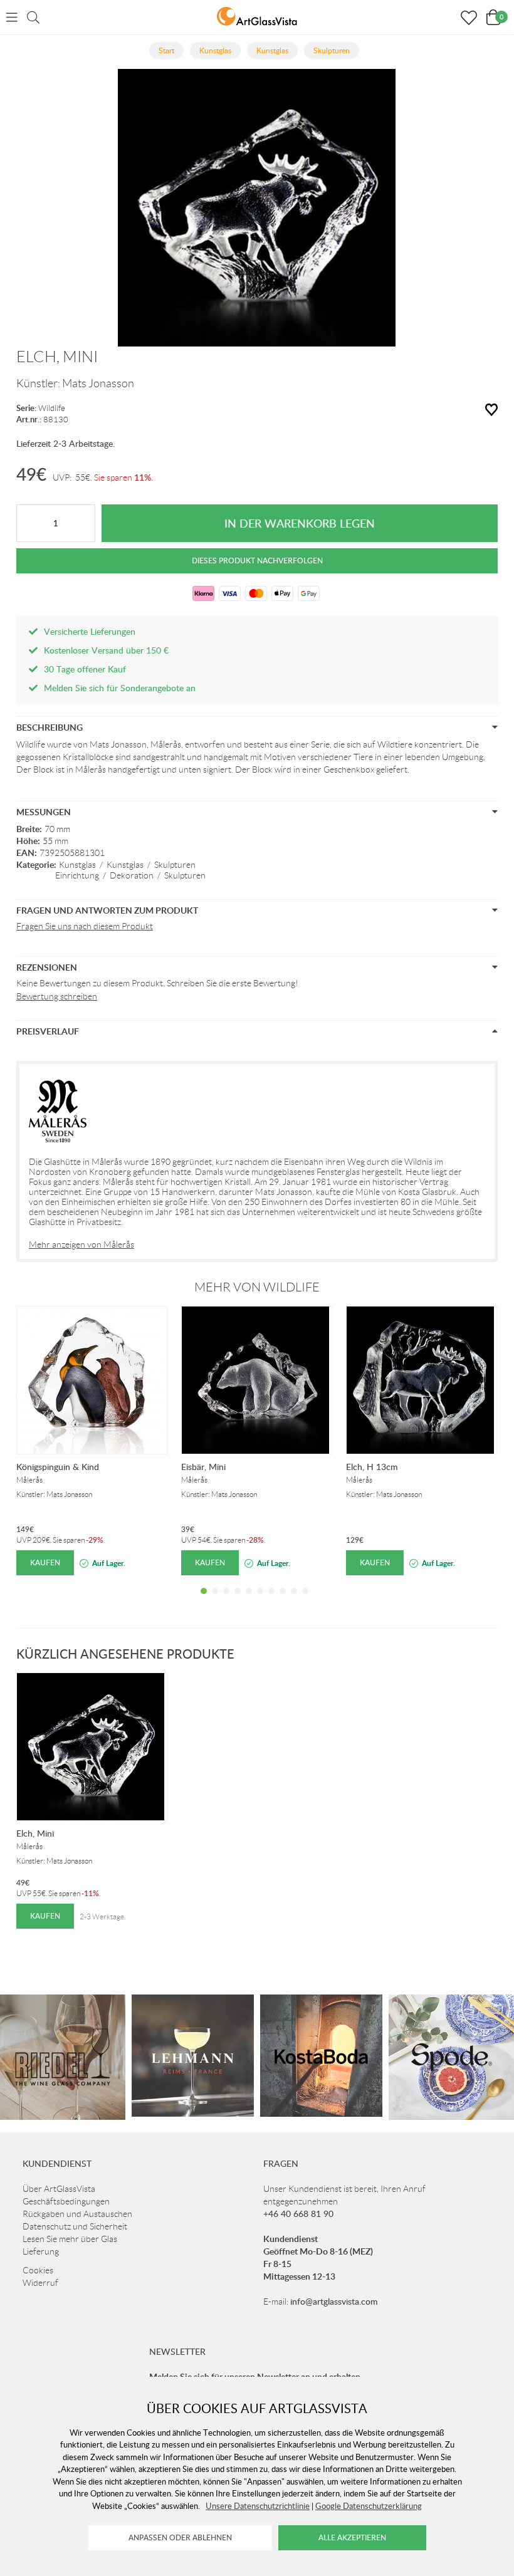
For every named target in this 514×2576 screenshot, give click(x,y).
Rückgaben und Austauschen (77, 2214)
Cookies (38, 2270)
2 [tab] (215, 1600)
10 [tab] (305, 1600)
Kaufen (45, 1562)
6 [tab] (260, 1600)
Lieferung (41, 2251)
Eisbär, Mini (203, 1467)
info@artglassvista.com (334, 2301)
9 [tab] (294, 1600)
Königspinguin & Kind (58, 1467)
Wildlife (52, 408)
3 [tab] (226, 1600)
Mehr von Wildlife (257, 1287)
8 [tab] (283, 1600)
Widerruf (40, 2283)
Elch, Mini (35, 1833)
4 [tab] (238, 1600)
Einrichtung (77, 875)
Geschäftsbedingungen (66, 2201)
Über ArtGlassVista (59, 2189)
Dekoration (132, 875)
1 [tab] (204, 1600)
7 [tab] (271, 1600)
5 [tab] (249, 1600)
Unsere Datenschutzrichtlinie (258, 2506)
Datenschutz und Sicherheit (75, 2226)
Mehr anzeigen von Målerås (81, 1244)
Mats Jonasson (98, 383)
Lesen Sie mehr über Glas (70, 2239)
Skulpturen (175, 865)
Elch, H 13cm (372, 1467)
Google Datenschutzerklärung (369, 2506)
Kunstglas (77, 865)
